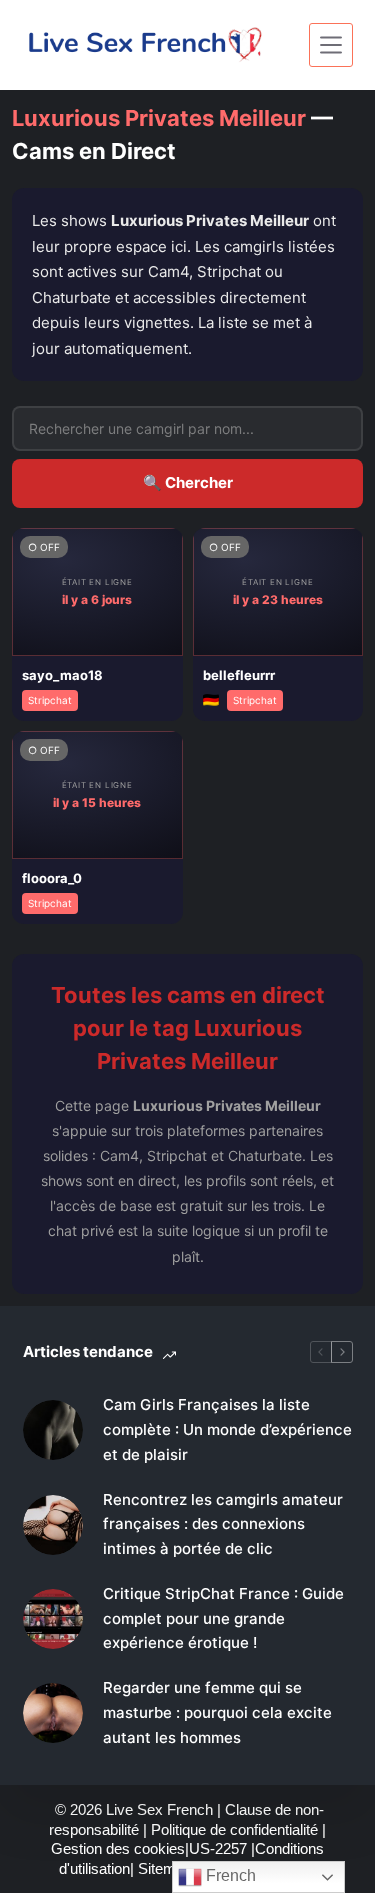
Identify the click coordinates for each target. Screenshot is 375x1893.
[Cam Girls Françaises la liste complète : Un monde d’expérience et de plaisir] (53, 1430)
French (229, 1875)
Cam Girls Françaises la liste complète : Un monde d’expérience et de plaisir (227, 1429)
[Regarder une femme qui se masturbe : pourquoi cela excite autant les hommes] (53, 1713)
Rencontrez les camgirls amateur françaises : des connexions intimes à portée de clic (223, 1524)
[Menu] (331, 45)
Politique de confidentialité (234, 1829)
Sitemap (167, 1868)
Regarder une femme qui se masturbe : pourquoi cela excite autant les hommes (217, 1712)
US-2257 (220, 1848)
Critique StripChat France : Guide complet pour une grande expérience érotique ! (223, 1618)
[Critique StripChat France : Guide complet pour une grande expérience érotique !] (53, 1619)
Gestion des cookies (118, 1848)
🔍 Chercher (188, 482)
